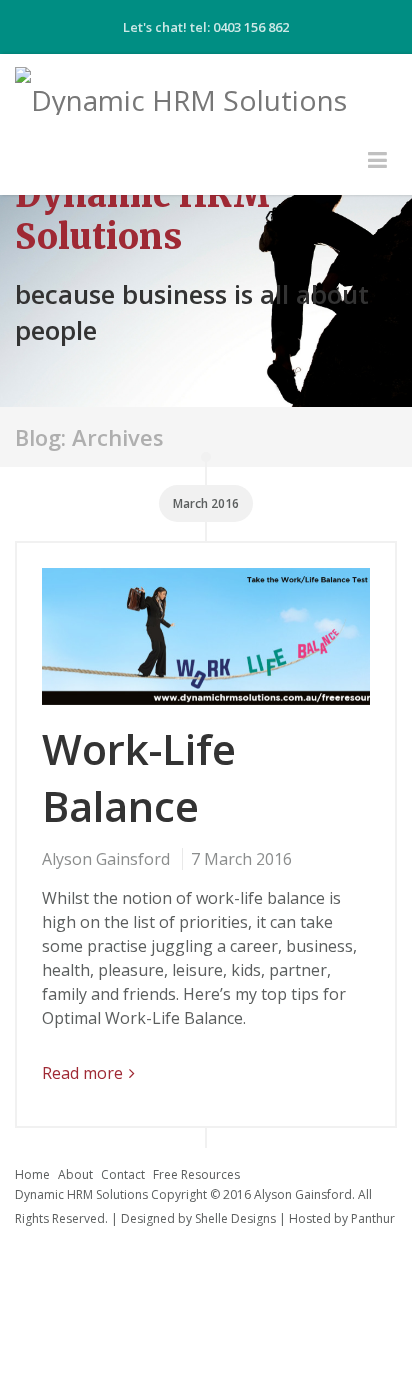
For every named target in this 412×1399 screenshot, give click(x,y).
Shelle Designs (235, 1218)
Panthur (373, 1218)
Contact (123, 1174)
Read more (82, 1073)
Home (32, 1174)
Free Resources (196, 1174)
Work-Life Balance (139, 777)
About (75, 1174)
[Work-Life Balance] (206, 644)
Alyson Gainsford (106, 859)
